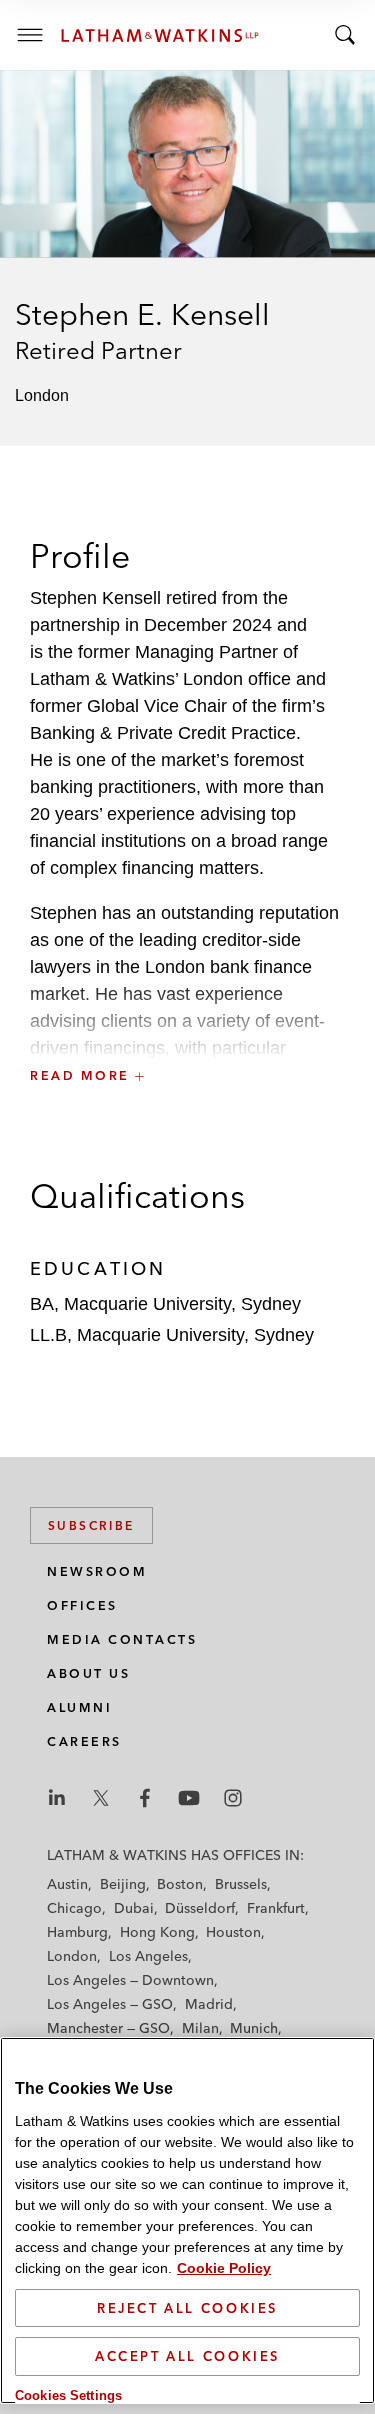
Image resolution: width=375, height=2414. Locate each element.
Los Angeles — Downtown (130, 1980)
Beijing (123, 1884)
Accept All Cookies (187, 2356)
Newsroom (97, 1571)
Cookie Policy (224, 2268)
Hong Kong (157, 1932)
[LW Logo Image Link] (160, 35)
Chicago (74, 1908)
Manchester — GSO (108, 2028)
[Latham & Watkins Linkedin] (57, 1798)
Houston (233, 1932)
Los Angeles (148, 1956)
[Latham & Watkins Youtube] (189, 1798)
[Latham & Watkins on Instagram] (233, 1798)
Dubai (134, 1908)
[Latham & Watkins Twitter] (101, 1798)
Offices (82, 1605)
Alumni (79, 1707)
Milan (200, 2028)
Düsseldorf (200, 1908)
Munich (254, 2028)
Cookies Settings (68, 2395)
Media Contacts (122, 1639)
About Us (88, 1673)
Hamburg (77, 1932)
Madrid (209, 2004)
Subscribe (91, 1525)
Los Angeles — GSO (110, 2004)
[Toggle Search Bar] (345, 35)
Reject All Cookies (187, 2308)
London (72, 1956)
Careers (84, 1741)
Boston (180, 1884)
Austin (67, 1884)
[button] (187, 1031)
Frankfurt (276, 1908)
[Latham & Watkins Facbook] (145, 1798)
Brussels (241, 1884)
